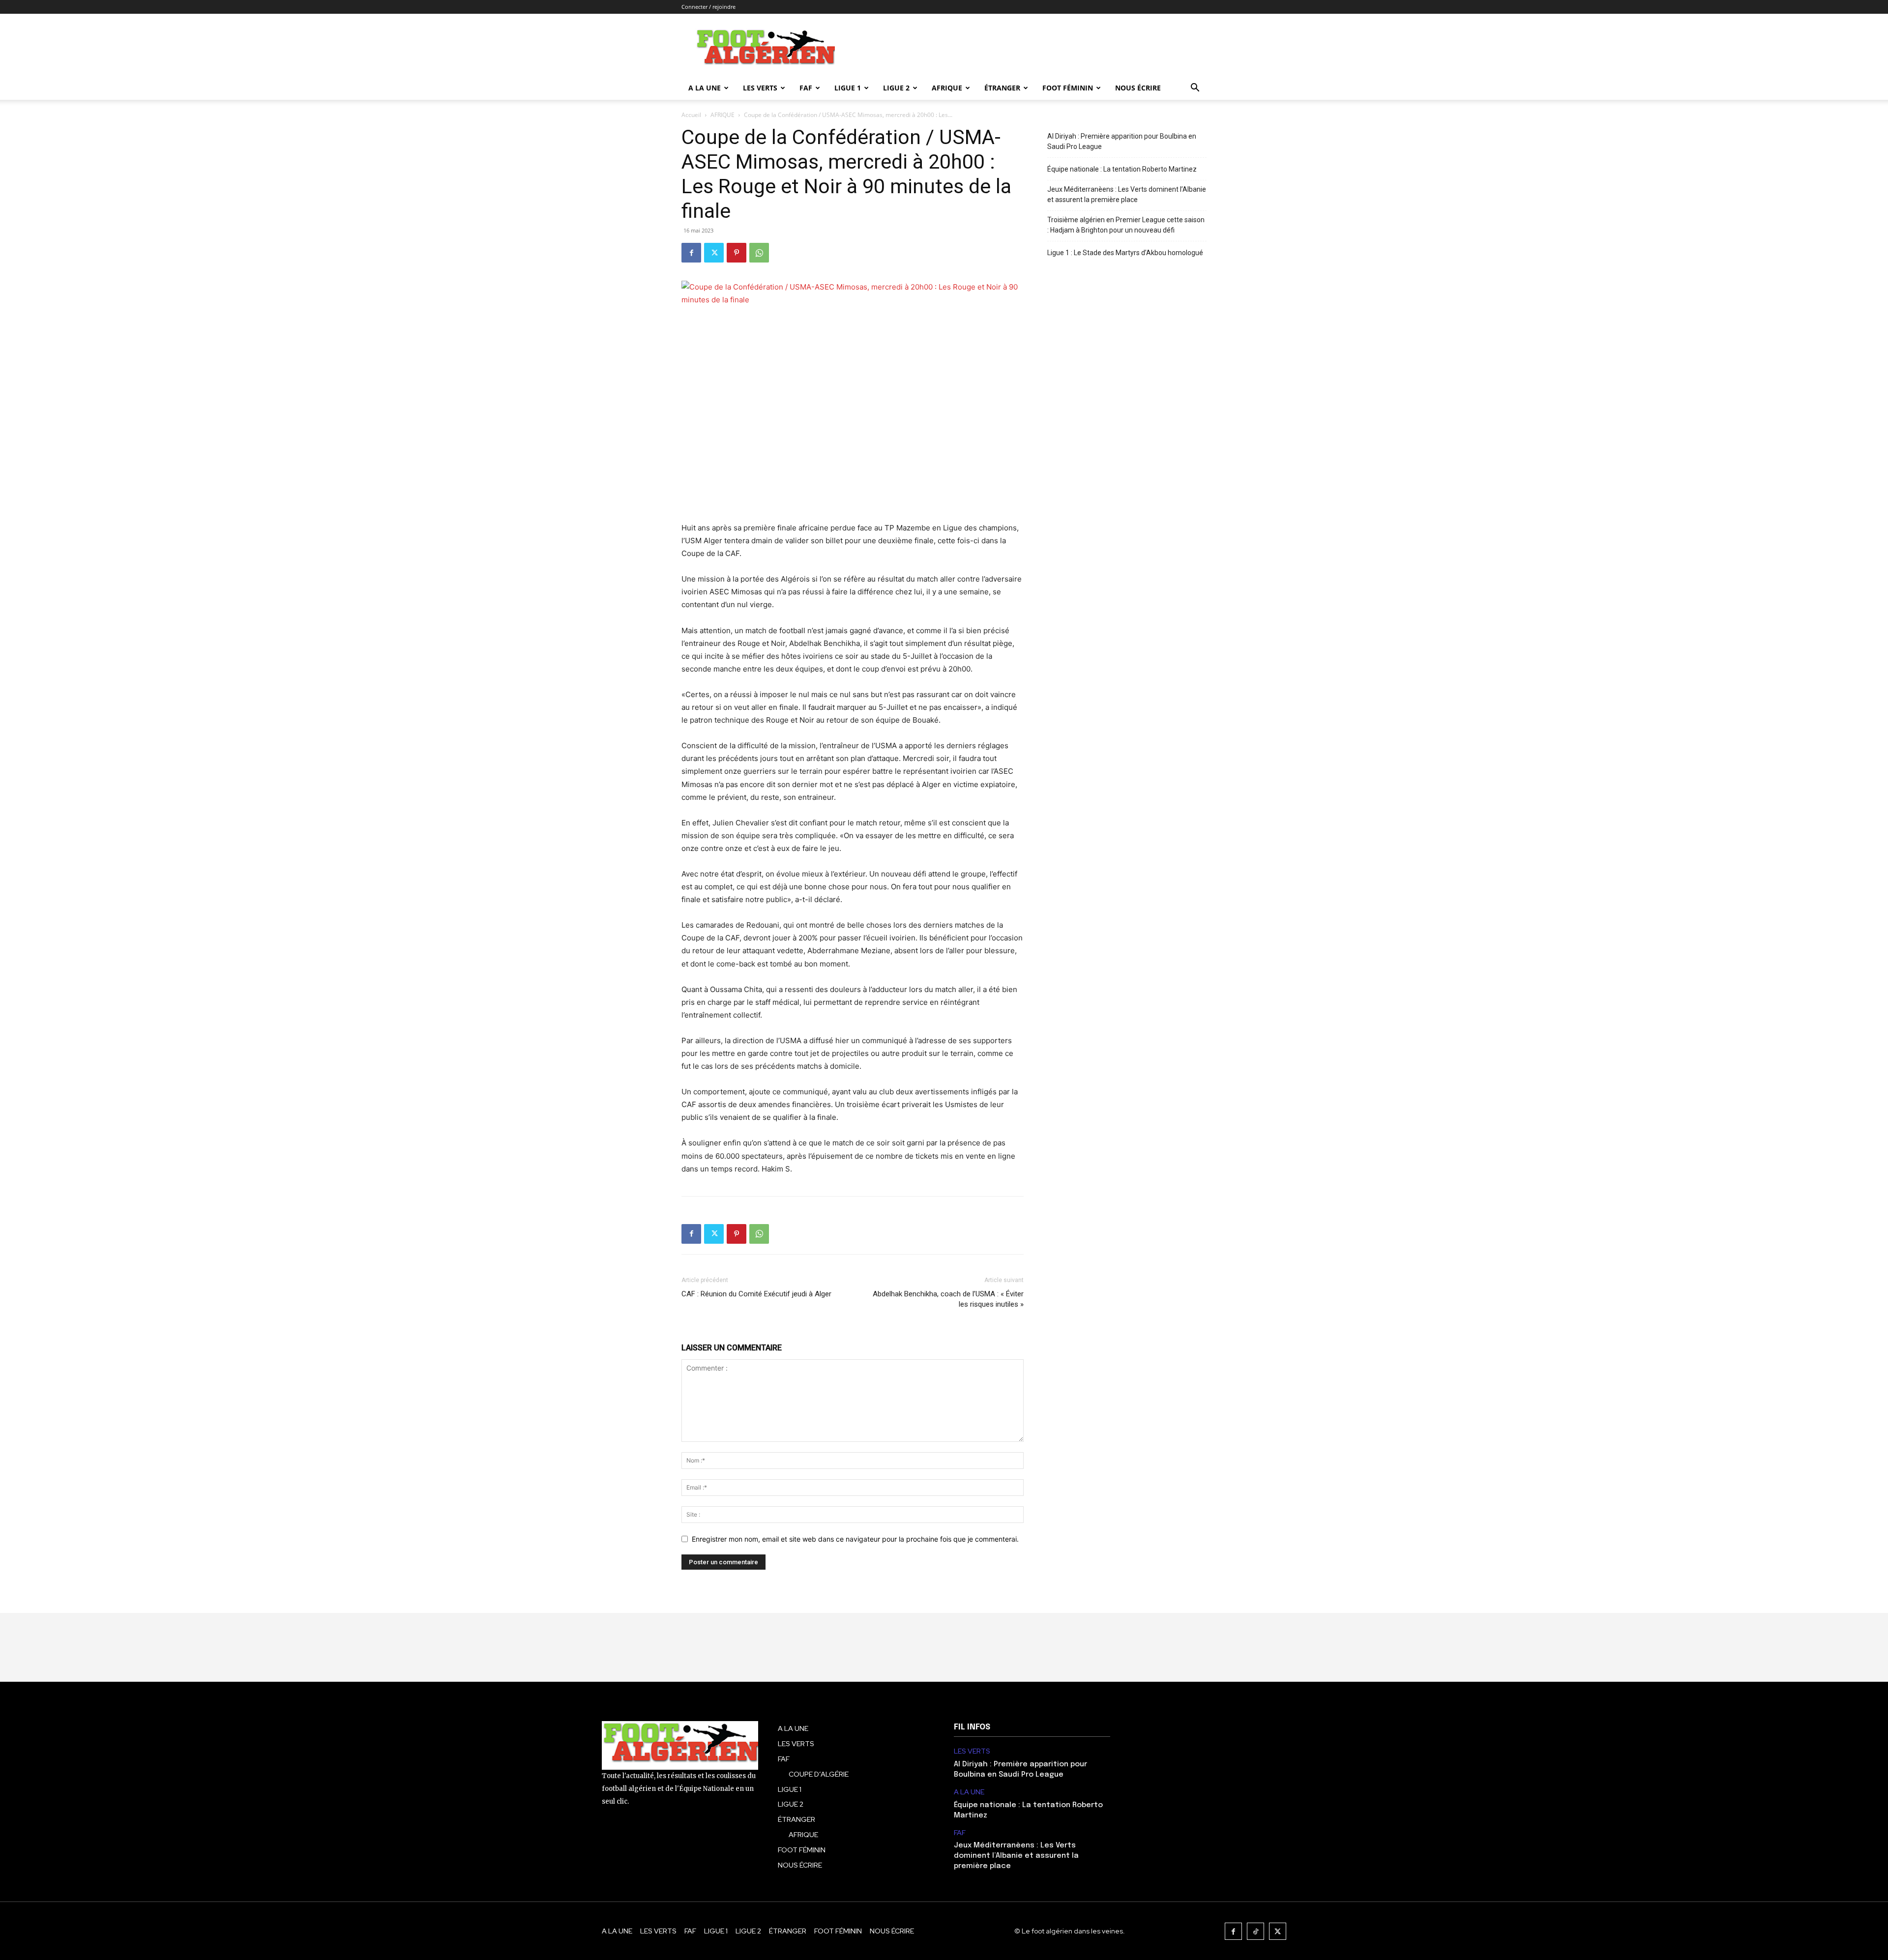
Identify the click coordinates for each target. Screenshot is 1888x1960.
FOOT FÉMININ (1068, 88)
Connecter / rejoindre (708, 7)
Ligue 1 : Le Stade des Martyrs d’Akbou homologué (1125, 253)
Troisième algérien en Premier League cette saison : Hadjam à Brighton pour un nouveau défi (1126, 225)
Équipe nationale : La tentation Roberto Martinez (1122, 169)
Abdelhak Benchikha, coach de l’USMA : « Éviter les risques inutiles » (948, 1299)
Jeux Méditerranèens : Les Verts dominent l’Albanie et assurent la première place (1127, 194)
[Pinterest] (737, 253)
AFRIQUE (947, 88)
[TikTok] (1255, 1931)
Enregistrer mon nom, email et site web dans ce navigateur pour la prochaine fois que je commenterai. (855, 1539)
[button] (1195, 89)
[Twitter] (714, 253)
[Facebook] (691, 253)
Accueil (691, 115)
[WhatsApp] (759, 253)
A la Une (705, 88)
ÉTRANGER (1002, 88)
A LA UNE (969, 1792)
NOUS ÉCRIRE (1138, 88)
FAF (806, 88)
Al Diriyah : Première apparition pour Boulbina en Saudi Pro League (1122, 141)
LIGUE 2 (896, 88)
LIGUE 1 (848, 88)
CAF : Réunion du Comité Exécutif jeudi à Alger (756, 1294)
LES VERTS (760, 88)
